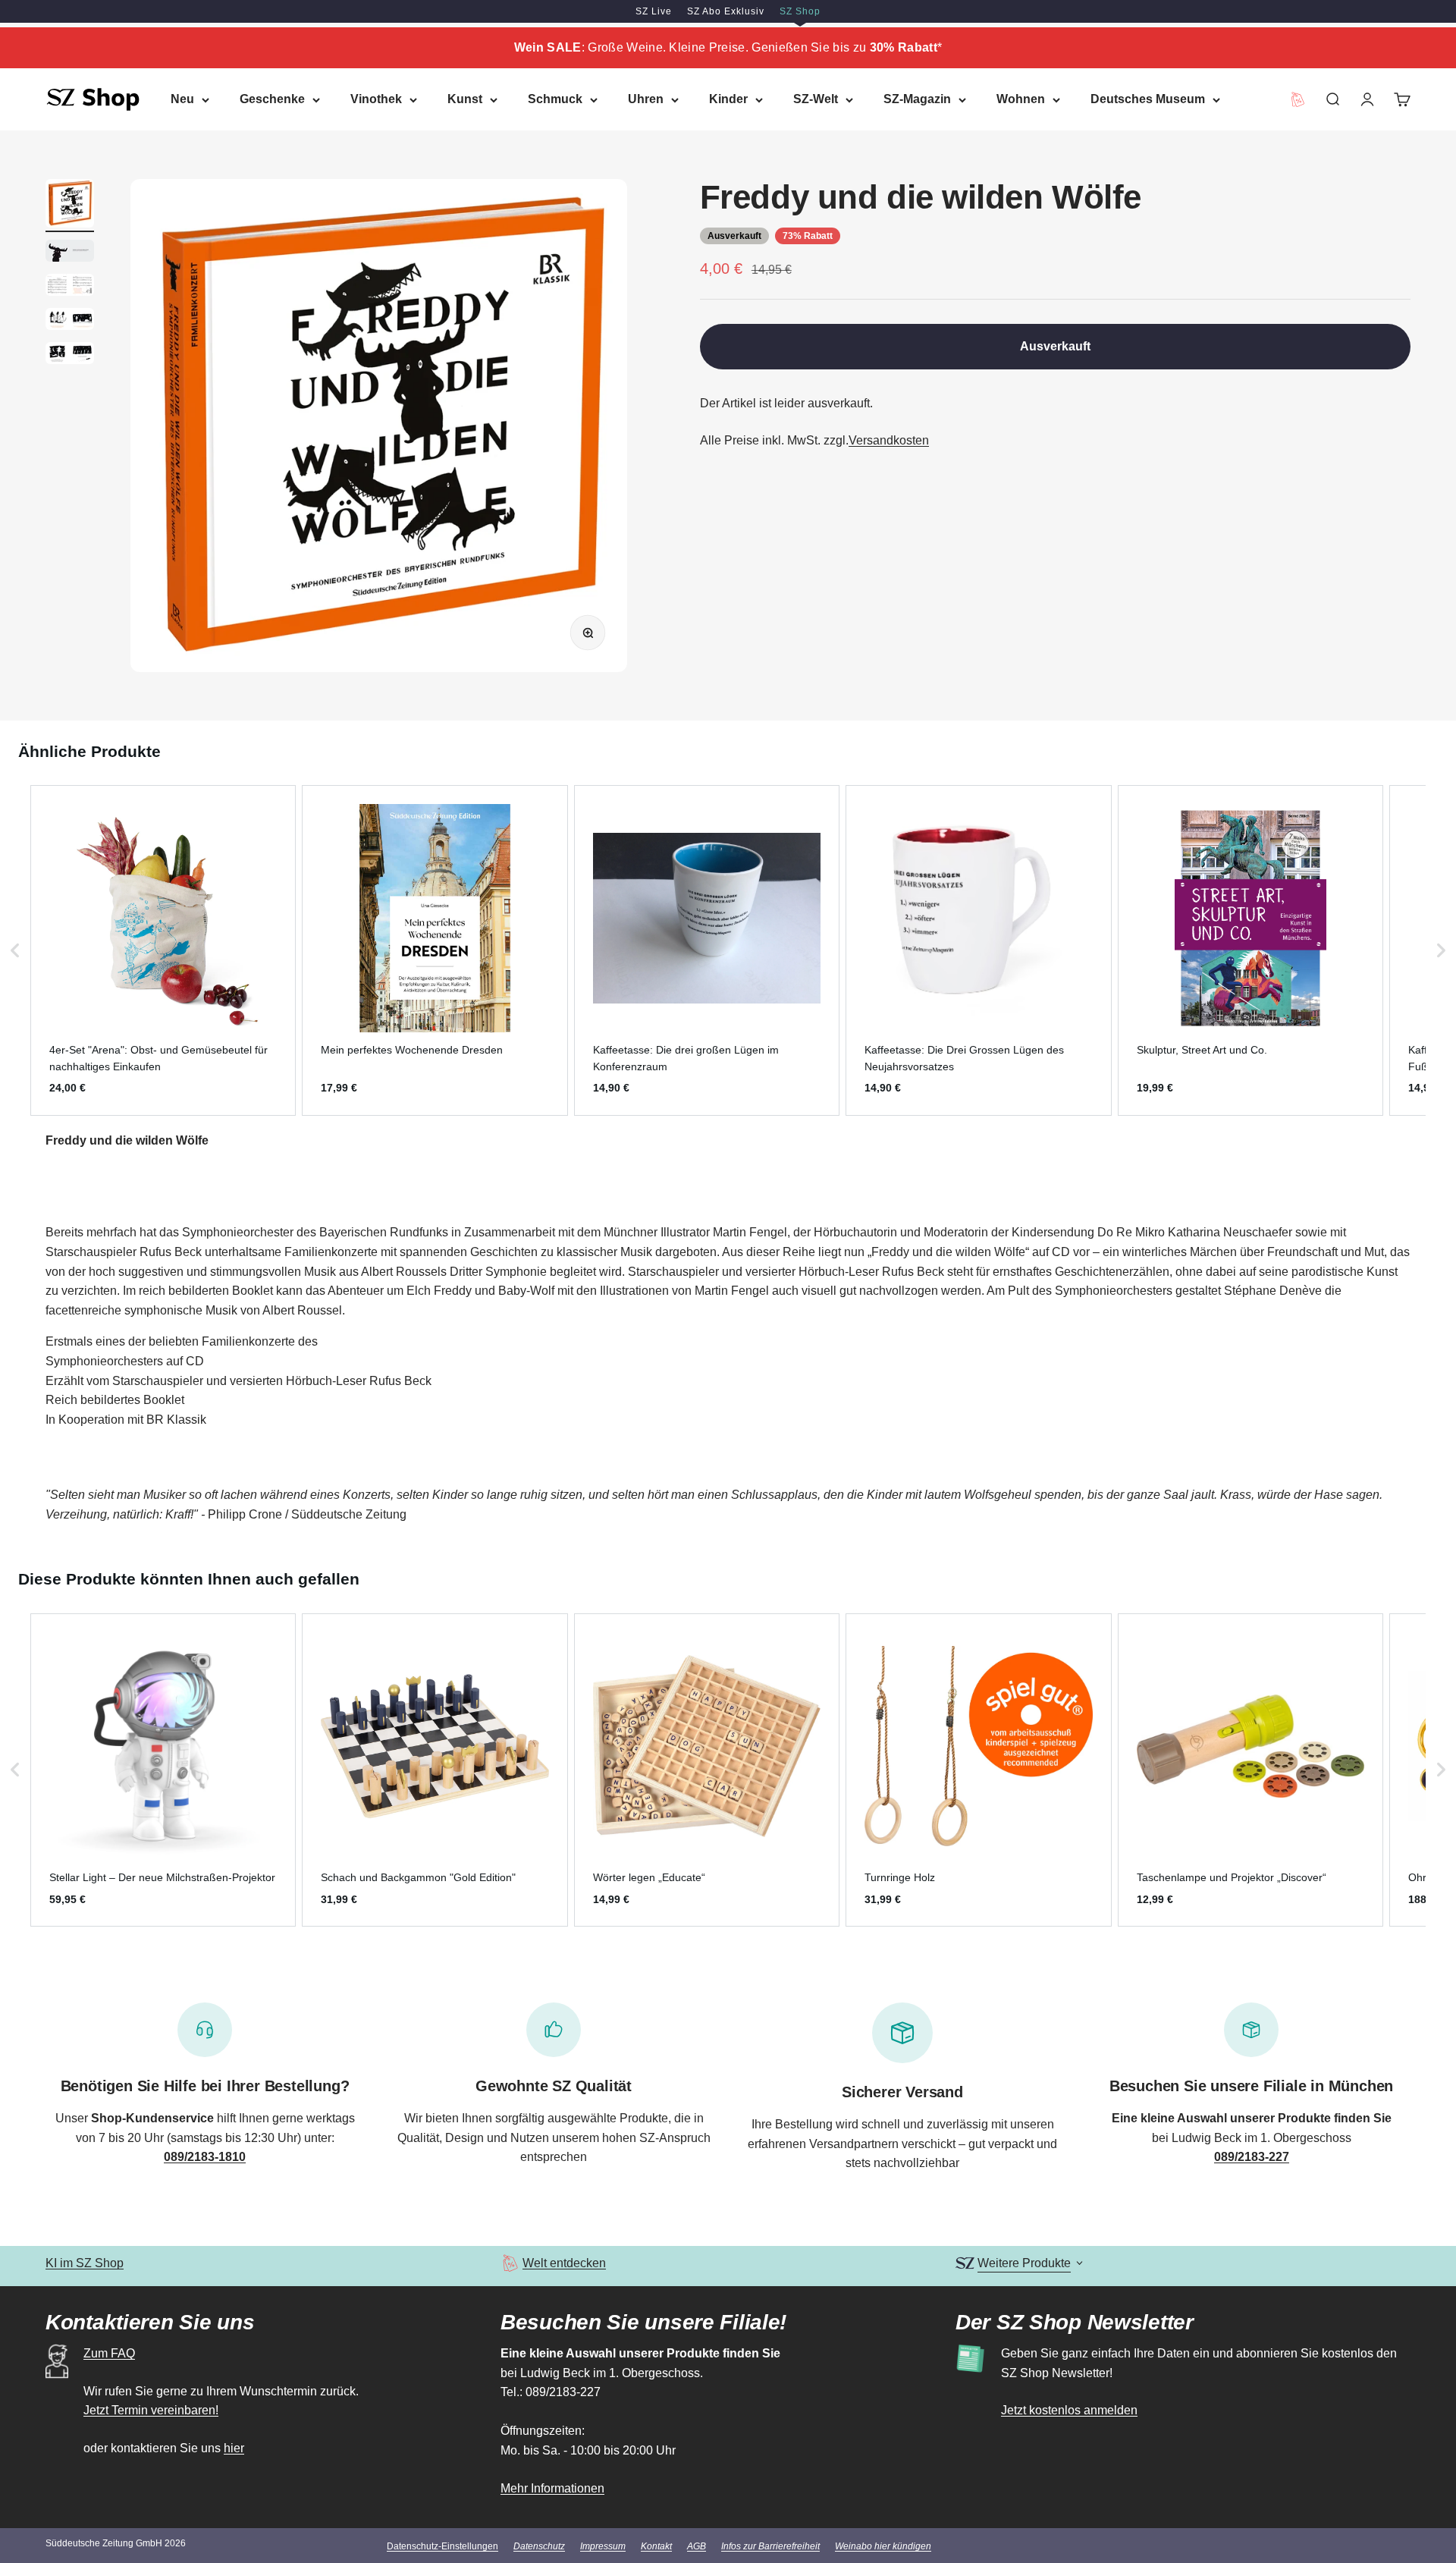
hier (234, 2448)
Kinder (728, 99)
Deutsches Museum (1148, 99)
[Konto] (1367, 99)
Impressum (603, 2546)
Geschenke (272, 99)
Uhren (646, 99)
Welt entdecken (564, 2263)
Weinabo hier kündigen (883, 2546)
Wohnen (1021, 99)
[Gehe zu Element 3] (70, 287)
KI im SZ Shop (85, 2263)
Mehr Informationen (552, 2488)
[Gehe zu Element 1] (70, 206)
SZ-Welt (816, 99)
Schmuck (555, 99)
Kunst (465, 99)
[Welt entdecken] (510, 2263)
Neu (182, 99)
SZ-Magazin (917, 99)
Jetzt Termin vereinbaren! (151, 2410)
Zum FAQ (109, 2353)
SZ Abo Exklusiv (726, 11)
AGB (697, 2546)
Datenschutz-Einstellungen (442, 2546)
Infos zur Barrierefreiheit (770, 2546)
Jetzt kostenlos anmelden (1069, 2410)
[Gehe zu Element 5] (70, 355)
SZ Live (654, 11)
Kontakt (656, 2546)
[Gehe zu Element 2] (70, 253)
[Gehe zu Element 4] (70, 321)
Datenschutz (539, 2546)
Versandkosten (889, 440)
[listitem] (163, 950)
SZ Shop (800, 11)
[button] (15, 950)
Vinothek (376, 99)
